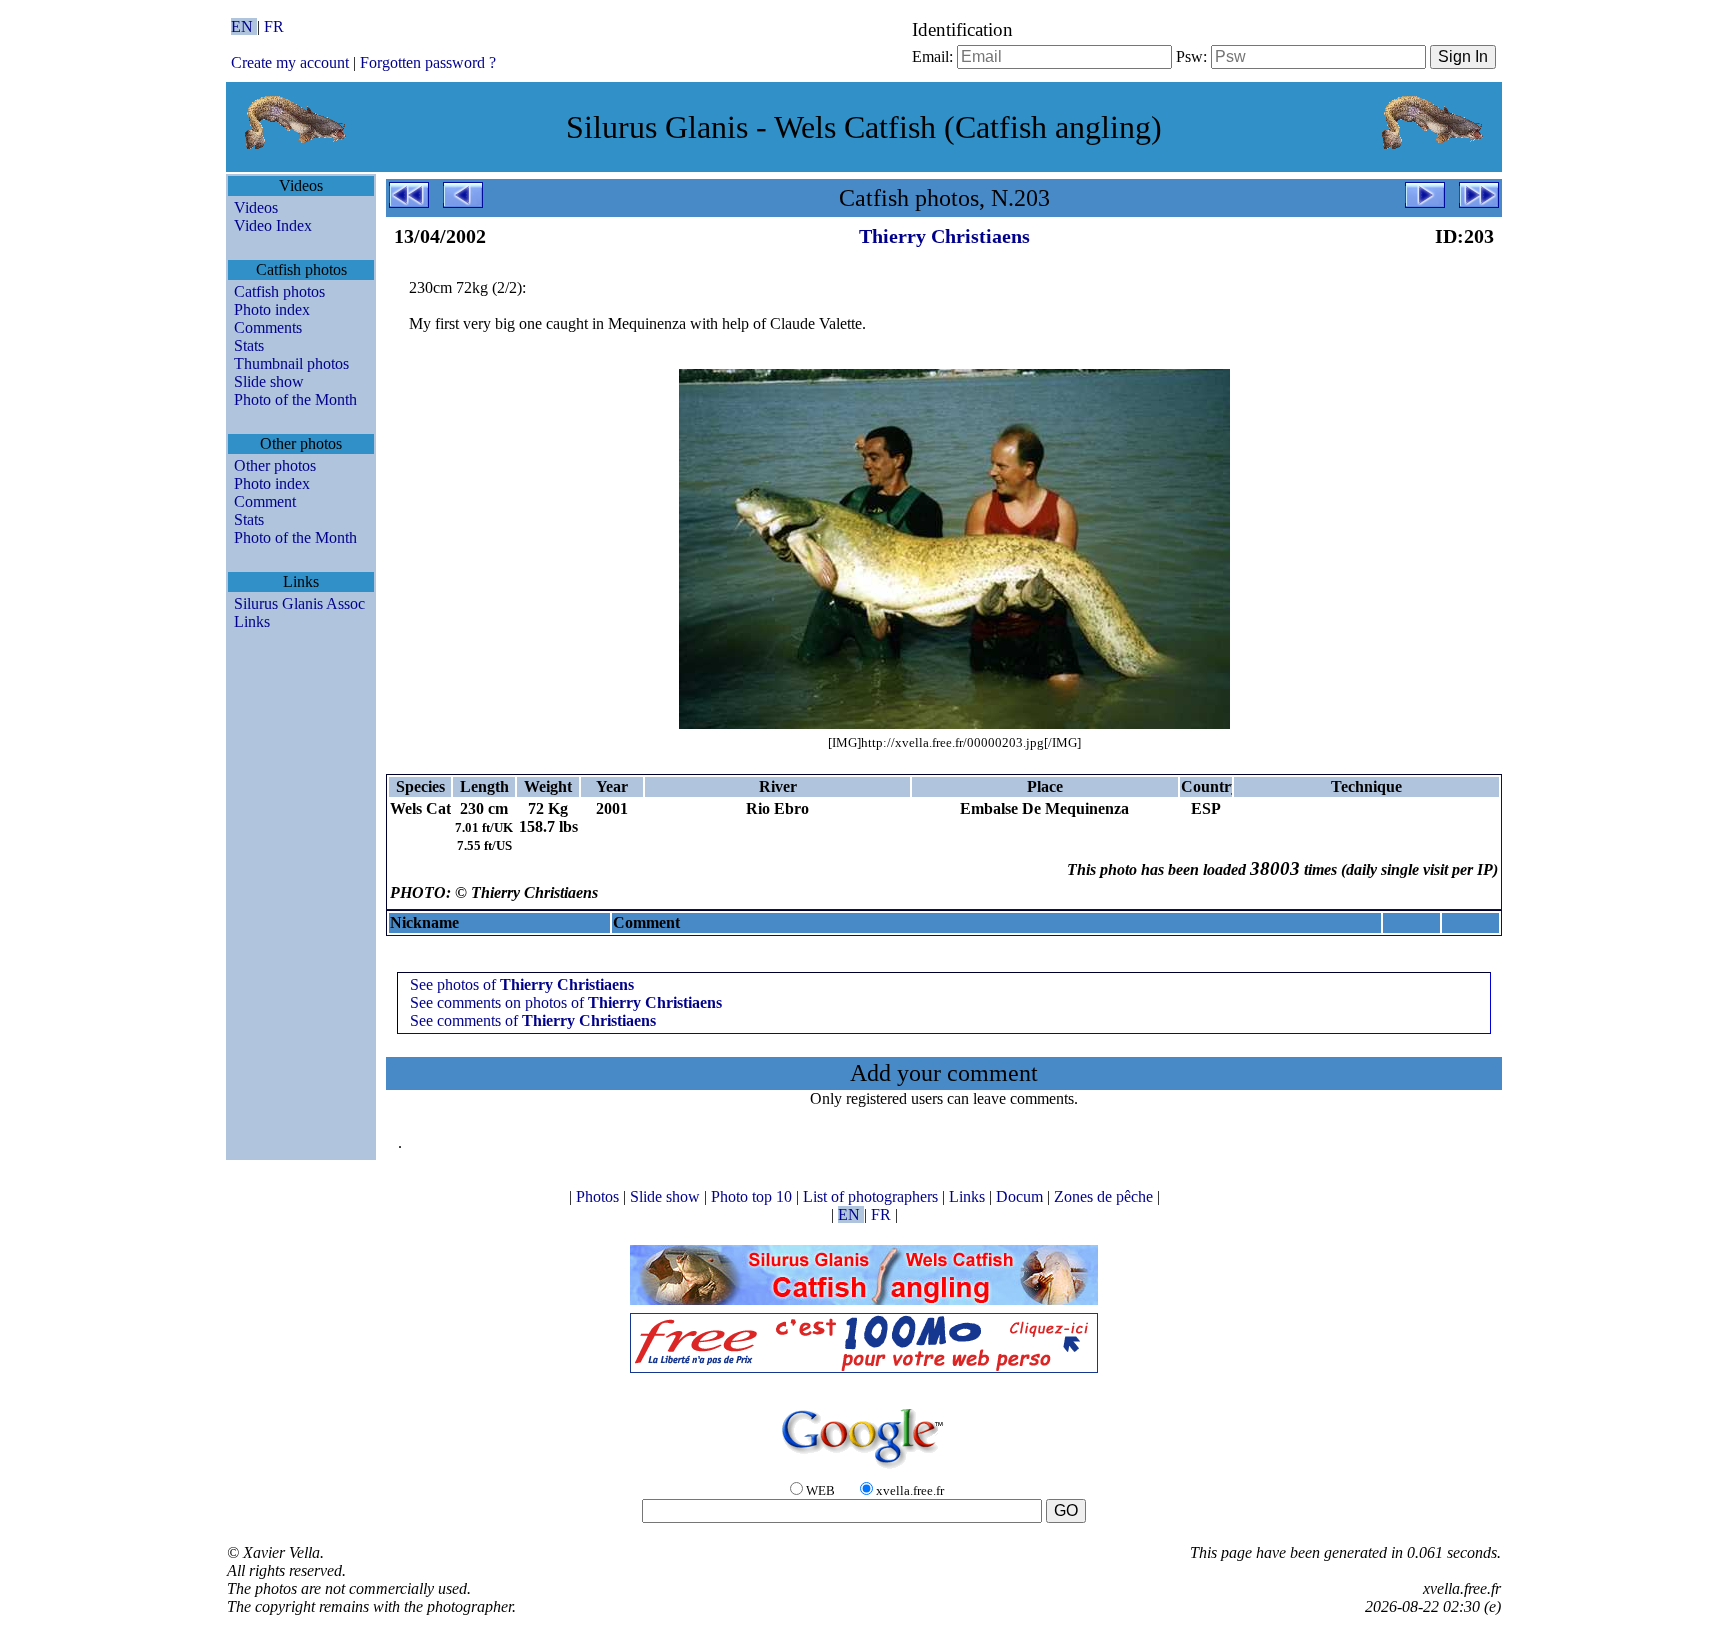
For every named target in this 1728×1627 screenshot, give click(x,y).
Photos (599, 1196)
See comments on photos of (566, 1002)
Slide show (269, 381)
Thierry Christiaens (944, 236)
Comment (265, 501)
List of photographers (872, 1196)
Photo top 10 (753, 1196)
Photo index (272, 309)
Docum (1021, 1196)
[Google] (864, 1469)
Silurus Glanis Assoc (299, 603)
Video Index (273, 225)
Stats (249, 345)
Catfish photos (279, 291)
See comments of (533, 1020)
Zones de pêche (1105, 1196)
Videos (256, 207)
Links (252, 621)
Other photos (275, 465)
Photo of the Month (295, 399)
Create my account (290, 62)
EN (244, 26)
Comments (268, 327)
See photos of (522, 984)
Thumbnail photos (291, 363)
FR (274, 26)
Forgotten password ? (428, 62)
